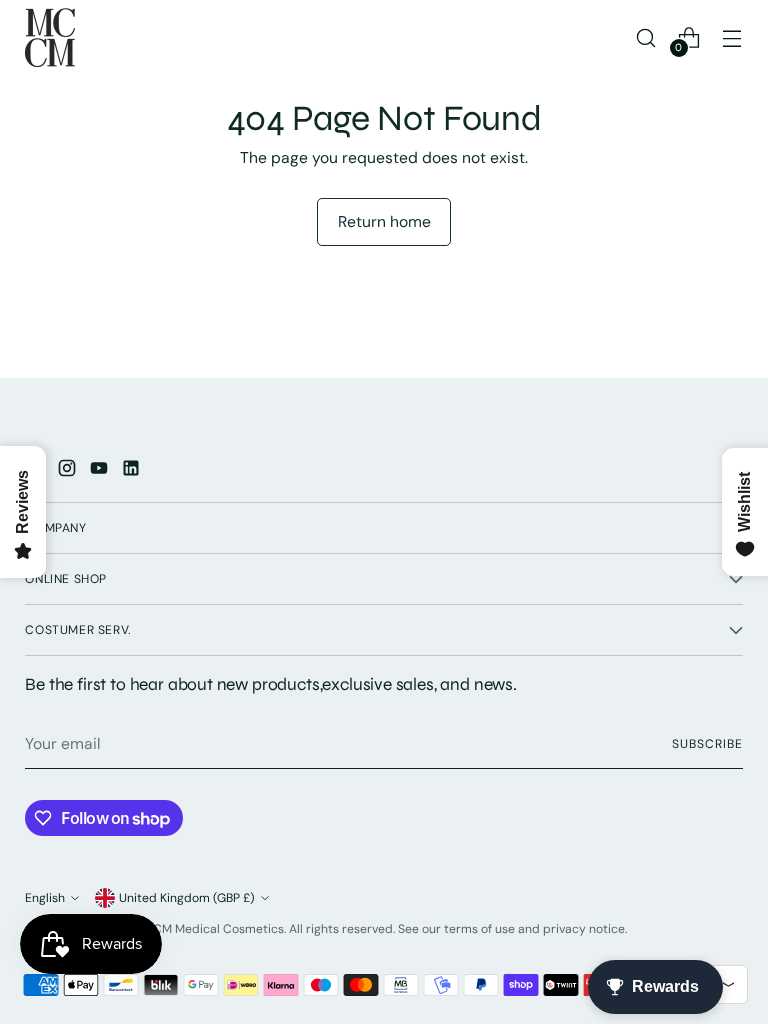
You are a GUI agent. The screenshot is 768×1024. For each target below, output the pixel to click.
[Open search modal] (646, 37)
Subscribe (707, 744)
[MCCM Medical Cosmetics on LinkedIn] (133, 471)
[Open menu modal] (732, 37)
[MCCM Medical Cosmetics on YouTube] (101, 471)
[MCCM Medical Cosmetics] (50, 37)
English (45, 898)
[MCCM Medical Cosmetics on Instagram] (69, 471)
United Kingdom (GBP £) (187, 898)
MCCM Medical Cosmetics (209, 929)
